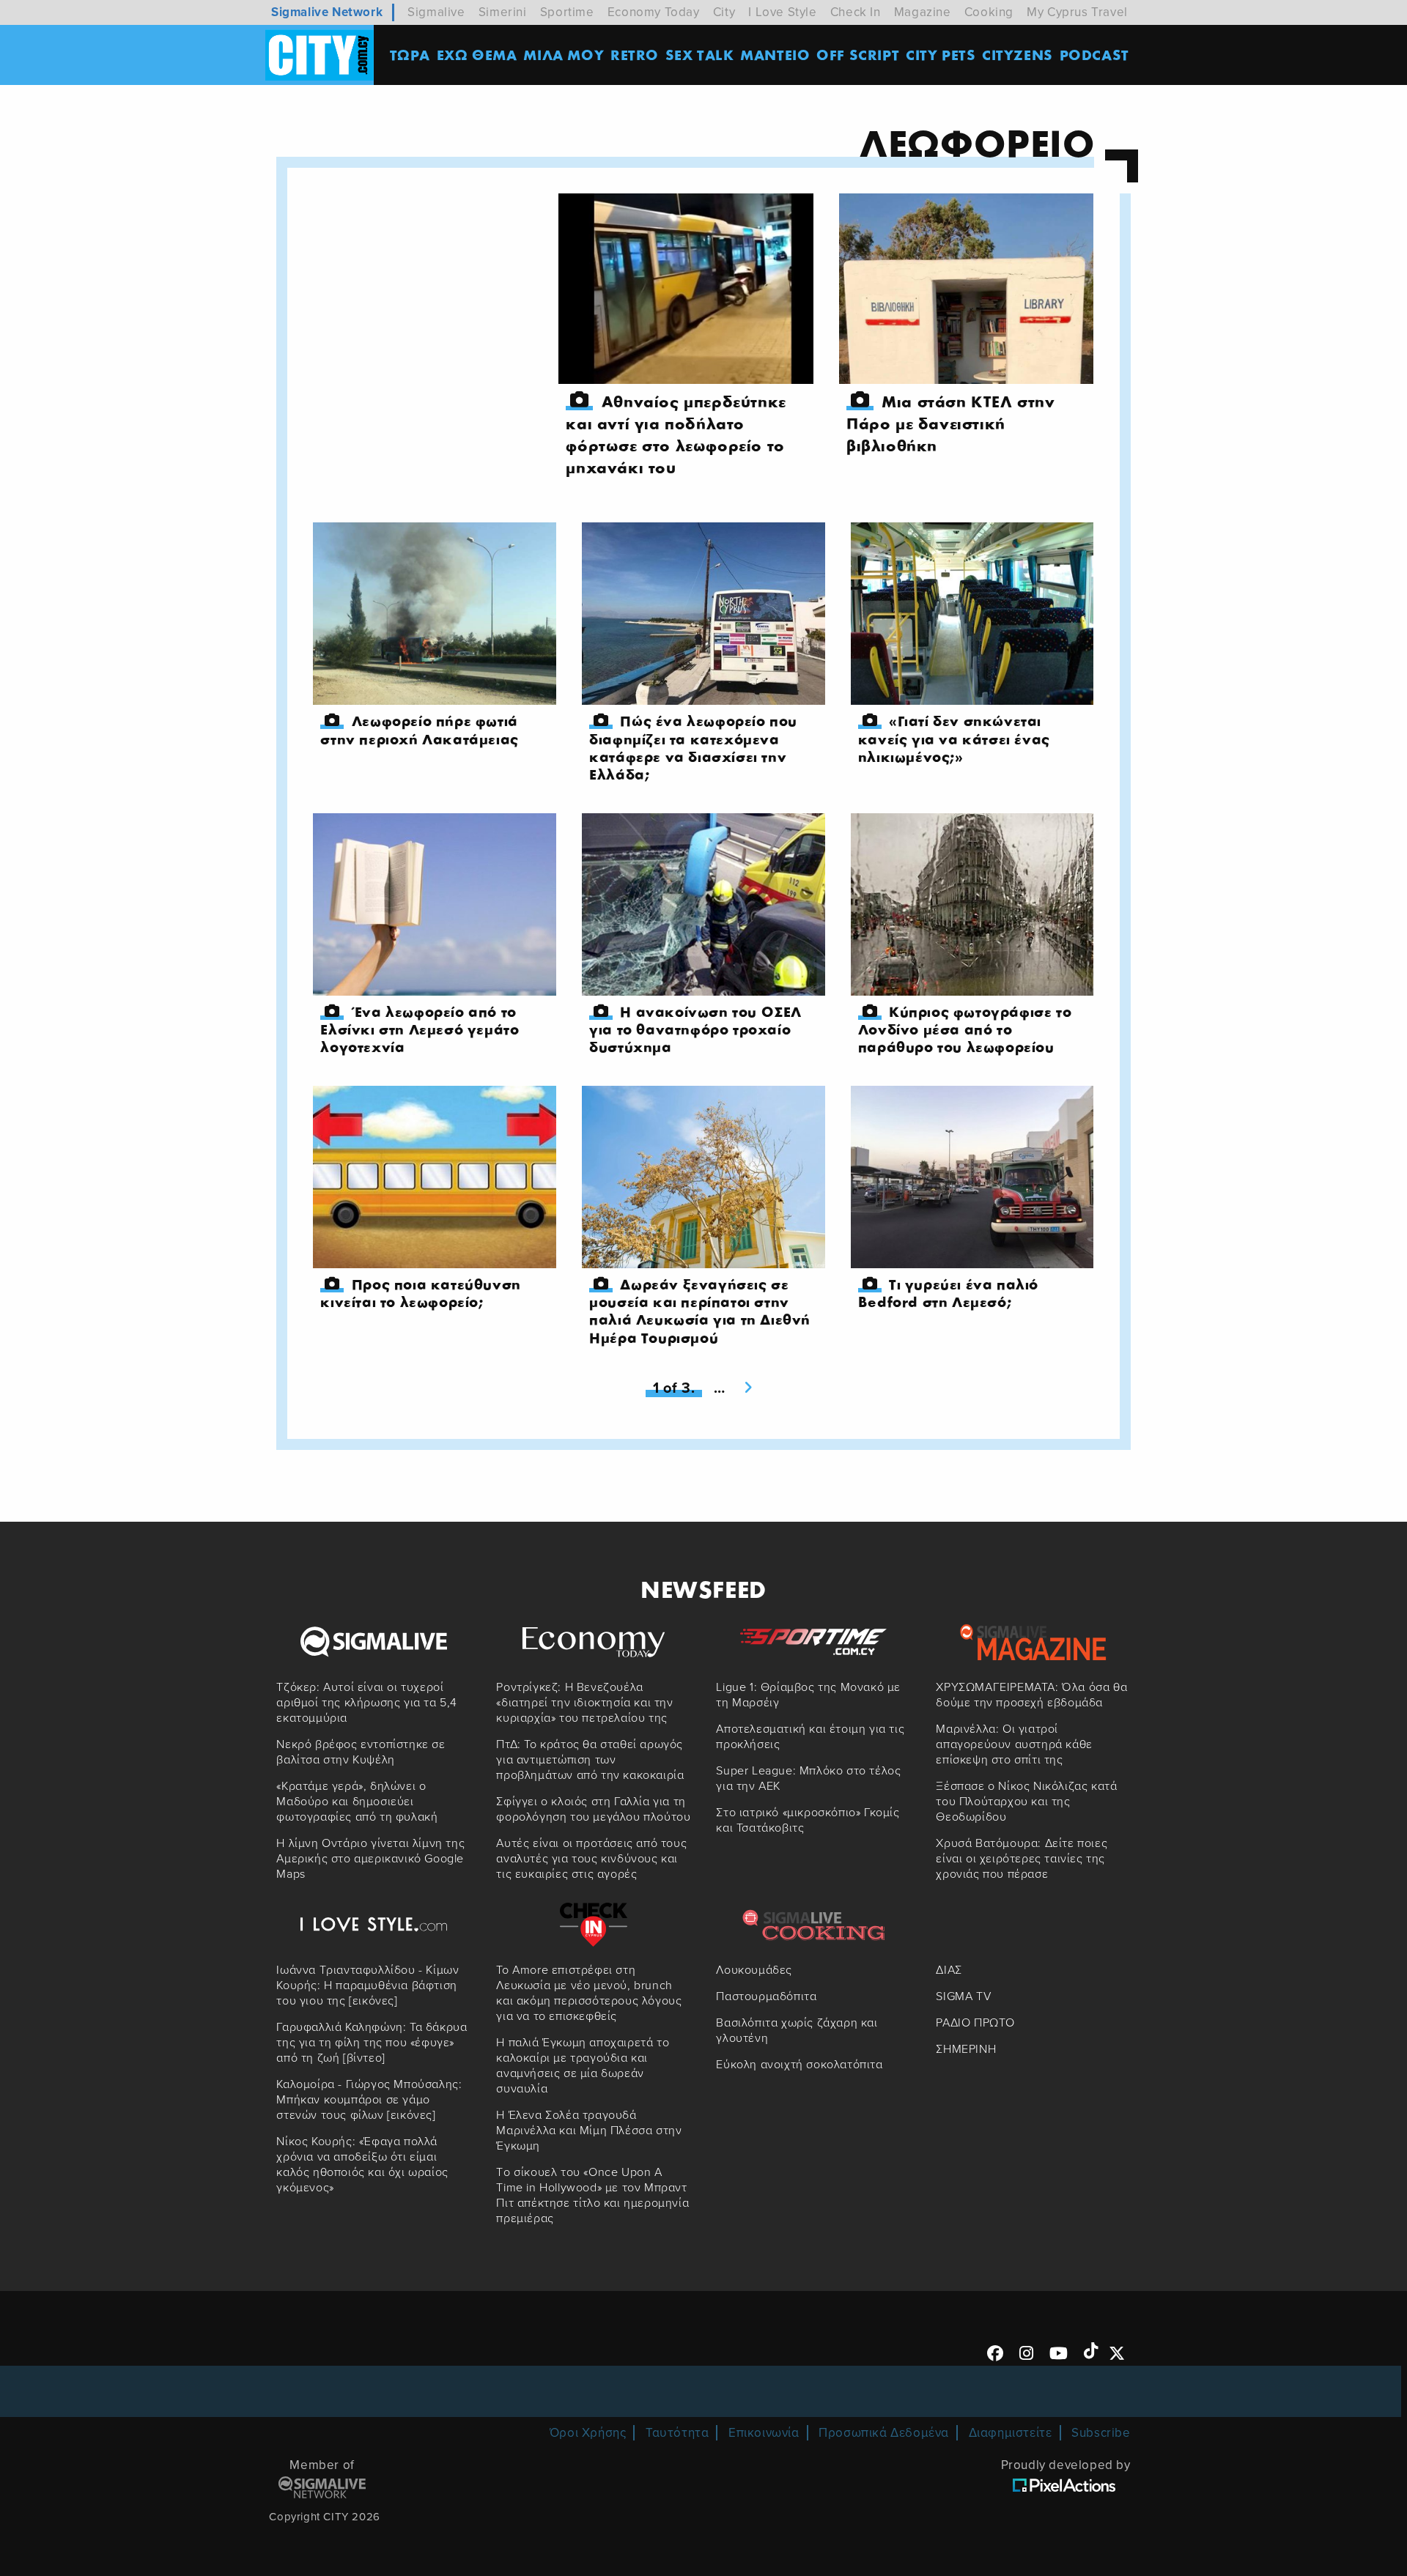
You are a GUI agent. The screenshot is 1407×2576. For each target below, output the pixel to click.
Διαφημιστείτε (1011, 2433)
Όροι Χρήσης (588, 2433)
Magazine (923, 12)
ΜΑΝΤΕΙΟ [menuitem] (775, 55)
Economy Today (654, 12)
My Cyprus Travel (1077, 12)
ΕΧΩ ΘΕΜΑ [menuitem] (477, 55)
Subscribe (1101, 2433)
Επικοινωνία (764, 2433)
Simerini (503, 12)
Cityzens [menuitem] (1018, 55)
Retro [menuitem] (635, 55)
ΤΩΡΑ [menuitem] (410, 55)
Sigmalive (436, 12)
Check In (856, 12)
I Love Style (782, 12)
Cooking (989, 12)
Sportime (567, 12)
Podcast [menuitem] (1094, 55)
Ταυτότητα (677, 2433)
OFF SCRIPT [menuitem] (858, 55)
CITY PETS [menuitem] (941, 55)
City (724, 12)
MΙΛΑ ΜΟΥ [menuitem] (564, 55)
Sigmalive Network (327, 12)
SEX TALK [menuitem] (700, 55)
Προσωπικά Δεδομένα (884, 2433)
